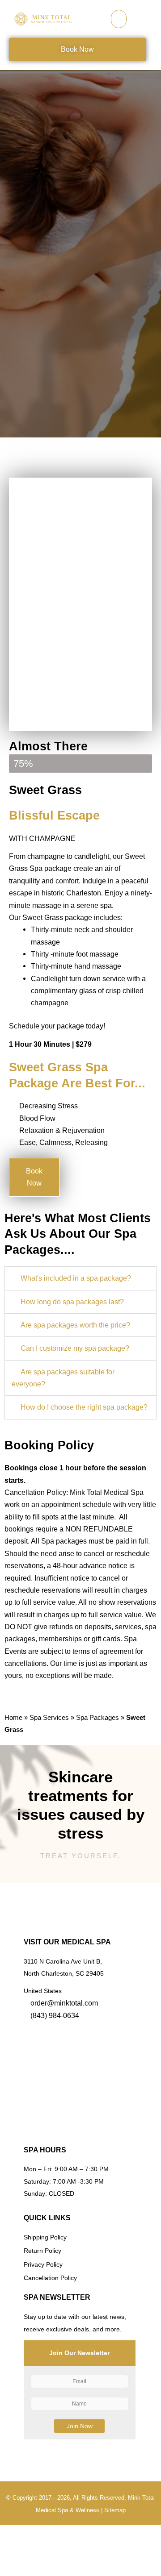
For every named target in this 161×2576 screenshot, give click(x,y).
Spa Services (49, 1717)
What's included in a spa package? (76, 1278)
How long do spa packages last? (72, 1302)
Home (13, 1717)
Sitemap (115, 2510)
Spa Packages (97, 1717)
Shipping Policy (45, 2237)
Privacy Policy (43, 2265)
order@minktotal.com (64, 2003)
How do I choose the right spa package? (84, 1407)
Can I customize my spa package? (75, 1348)
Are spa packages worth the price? (75, 1325)
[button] (119, 19)
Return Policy (42, 2251)
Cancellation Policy (50, 2278)
